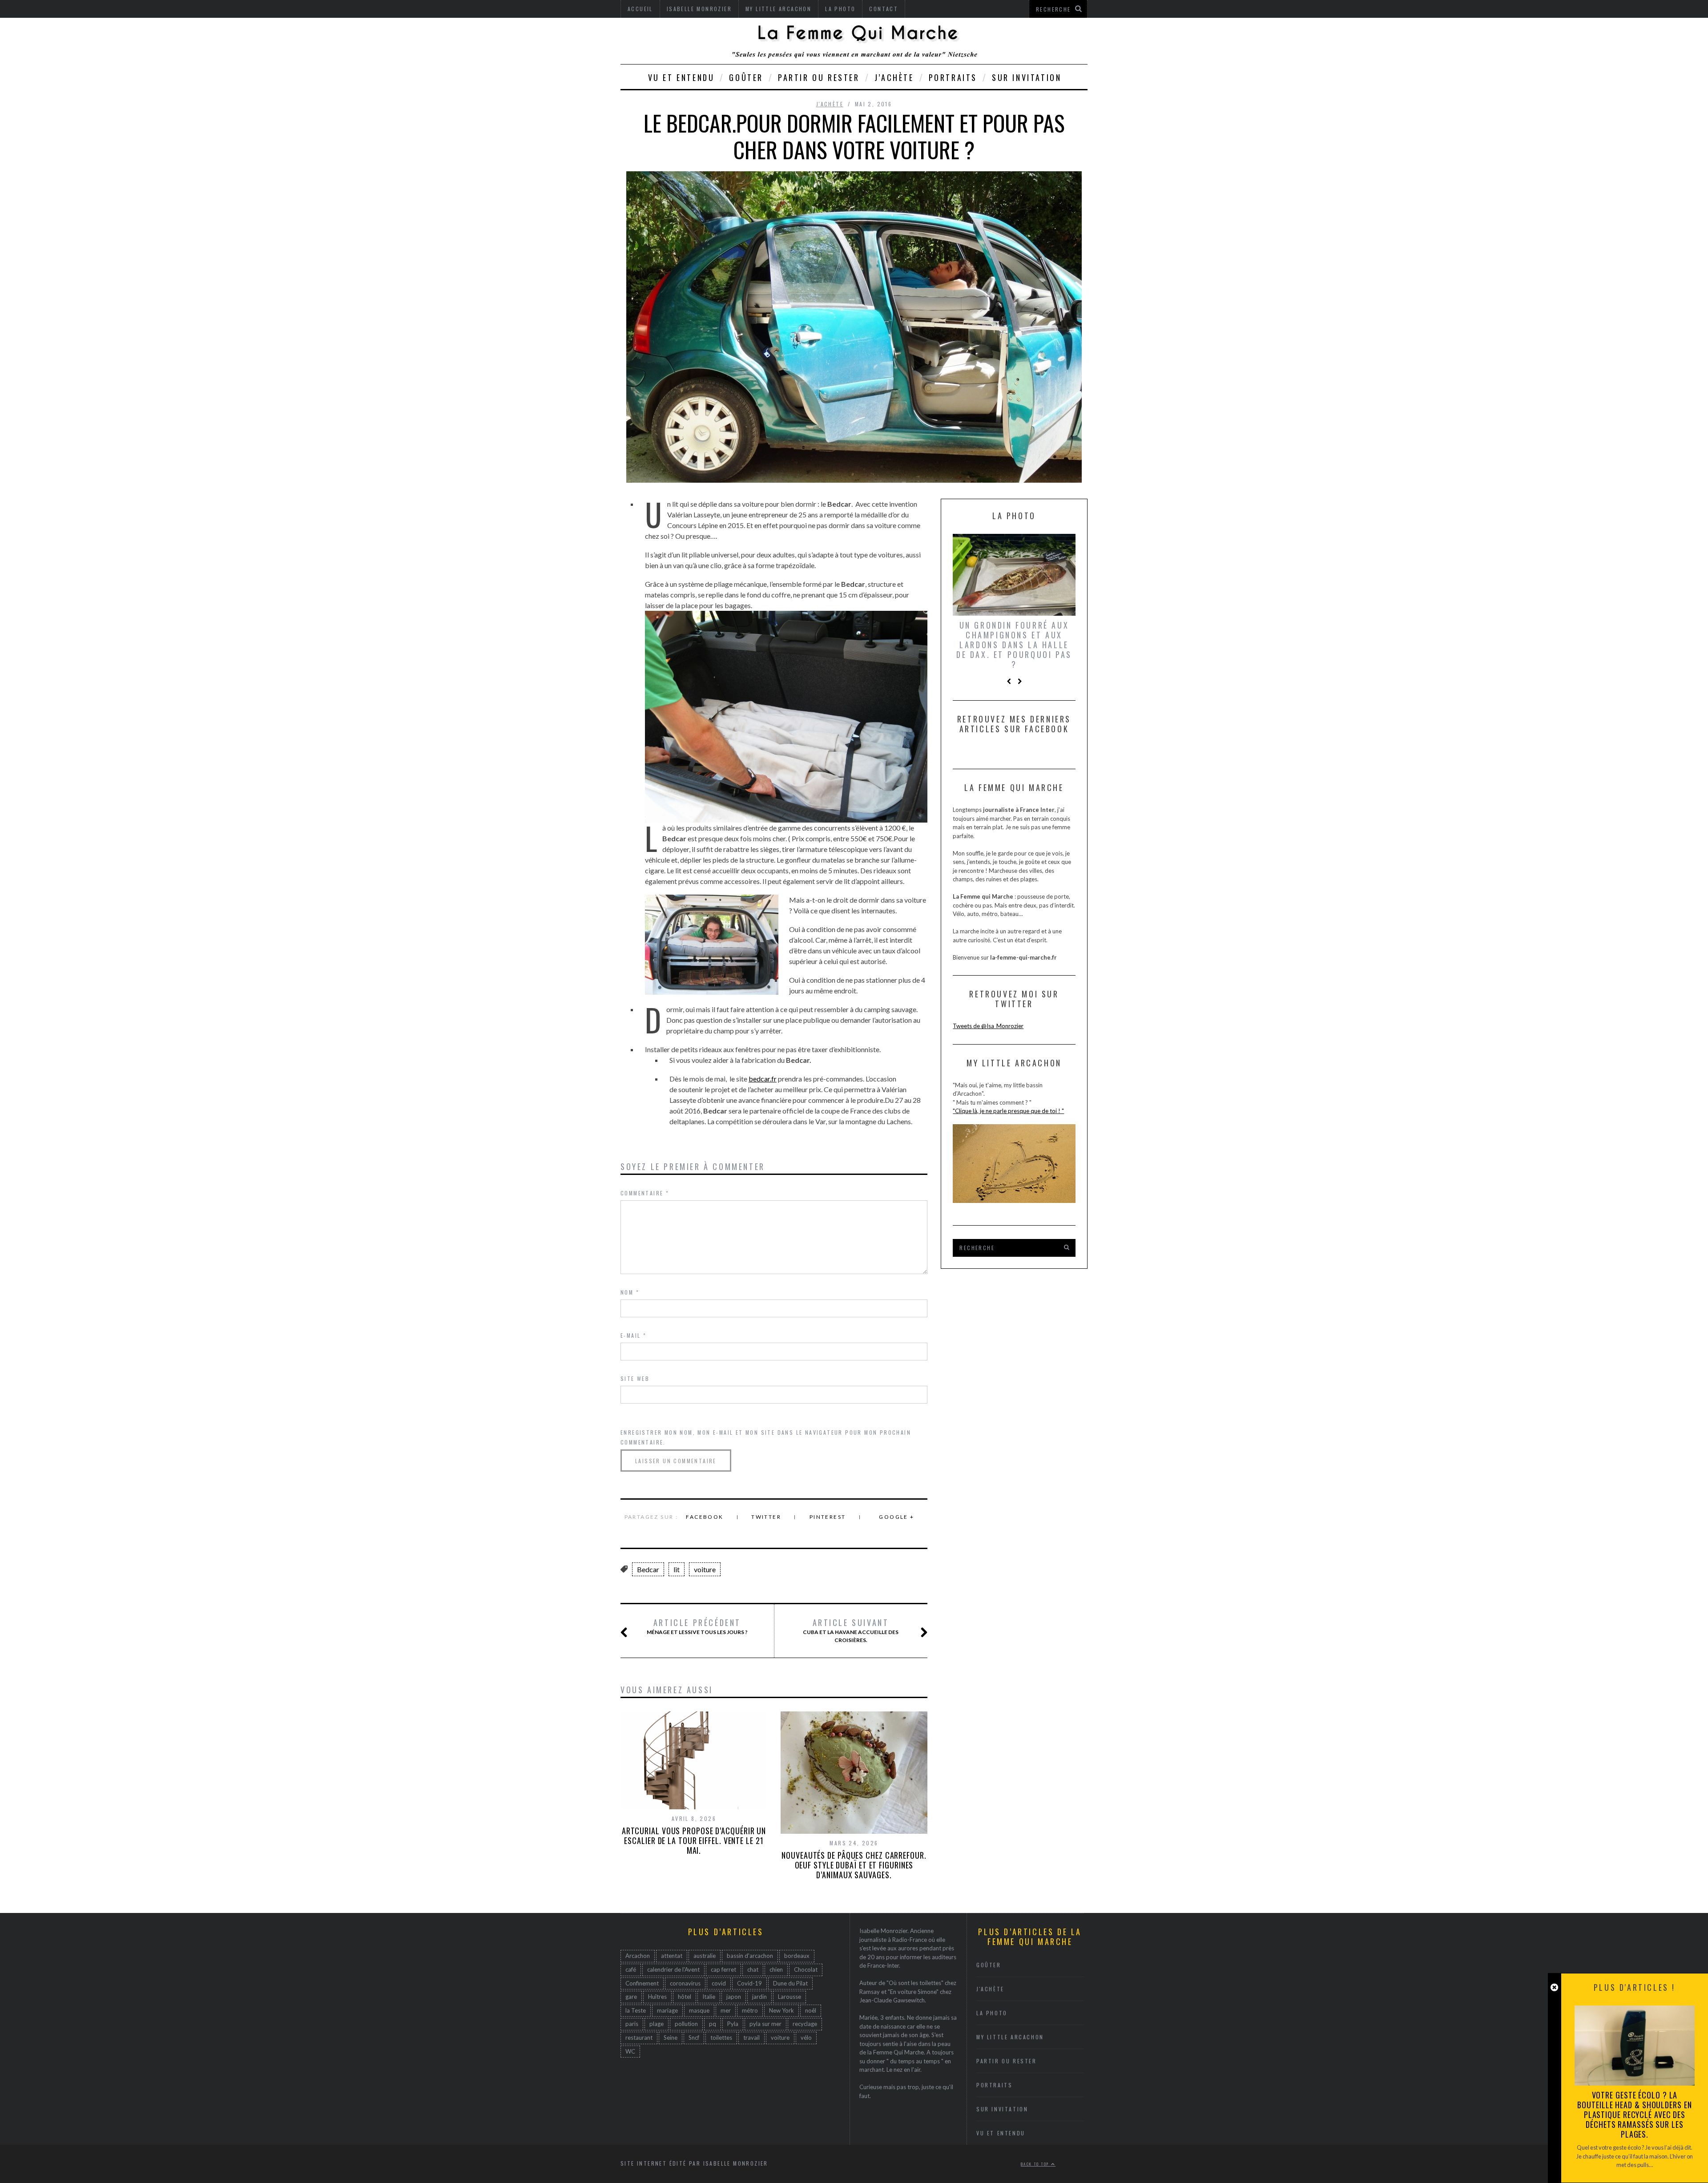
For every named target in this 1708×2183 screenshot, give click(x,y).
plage (657, 2024)
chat (753, 1969)
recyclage (805, 2024)
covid (719, 1983)
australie (705, 1956)
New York (781, 2010)
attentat (672, 1956)
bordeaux (797, 1956)
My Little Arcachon (1010, 2037)
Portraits (953, 77)
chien (776, 1969)
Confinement (642, 1983)
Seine (671, 2038)
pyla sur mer (765, 2024)
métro (750, 2010)
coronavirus (685, 1983)
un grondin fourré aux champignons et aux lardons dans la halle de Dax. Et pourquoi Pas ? (1014, 645)
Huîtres (657, 1997)
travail (751, 2038)
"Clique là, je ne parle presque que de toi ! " (1008, 1111)
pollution (686, 2024)
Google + (896, 1517)
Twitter (766, 1517)
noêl (811, 2010)
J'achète (830, 104)
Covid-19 (749, 1983)
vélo (806, 2038)
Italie (709, 1997)
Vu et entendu (681, 77)
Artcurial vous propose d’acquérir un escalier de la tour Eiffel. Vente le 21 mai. (694, 1840)
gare (631, 1997)
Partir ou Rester (819, 77)
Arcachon (638, 1956)
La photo (992, 2013)
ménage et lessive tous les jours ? (697, 1626)
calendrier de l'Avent (673, 1969)
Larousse (790, 1997)
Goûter (746, 77)
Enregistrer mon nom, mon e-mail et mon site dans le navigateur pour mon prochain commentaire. (766, 1437)
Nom (630, 1292)
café (631, 1969)
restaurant (639, 2038)
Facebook (705, 1517)
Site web (635, 1378)
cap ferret (723, 1969)
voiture (705, 1569)
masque (699, 2010)
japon (734, 1997)
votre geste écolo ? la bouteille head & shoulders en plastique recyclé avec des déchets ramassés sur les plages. (1634, 2114)
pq (713, 2024)
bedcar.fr (763, 1079)
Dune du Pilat (790, 1983)
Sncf (694, 2038)
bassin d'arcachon (750, 1956)
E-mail (633, 1335)
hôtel (685, 1997)
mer (726, 2010)
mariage (667, 2010)
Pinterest (828, 1517)
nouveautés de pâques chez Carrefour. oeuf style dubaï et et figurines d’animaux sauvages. (854, 1865)
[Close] (1554, 1987)
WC (630, 2051)
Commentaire (645, 1193)
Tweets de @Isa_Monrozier (988, 1026)
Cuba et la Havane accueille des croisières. (851, 1630)
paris (632, 2024)
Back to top (1036, 2164)
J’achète (894, 77)
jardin (759, 1997)
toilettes (721, 2038)
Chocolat (806, 1969)
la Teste (636, 2010)
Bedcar (648, 1569)
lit (677, 1569)
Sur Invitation (1027, 77)
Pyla (733, 2024)
